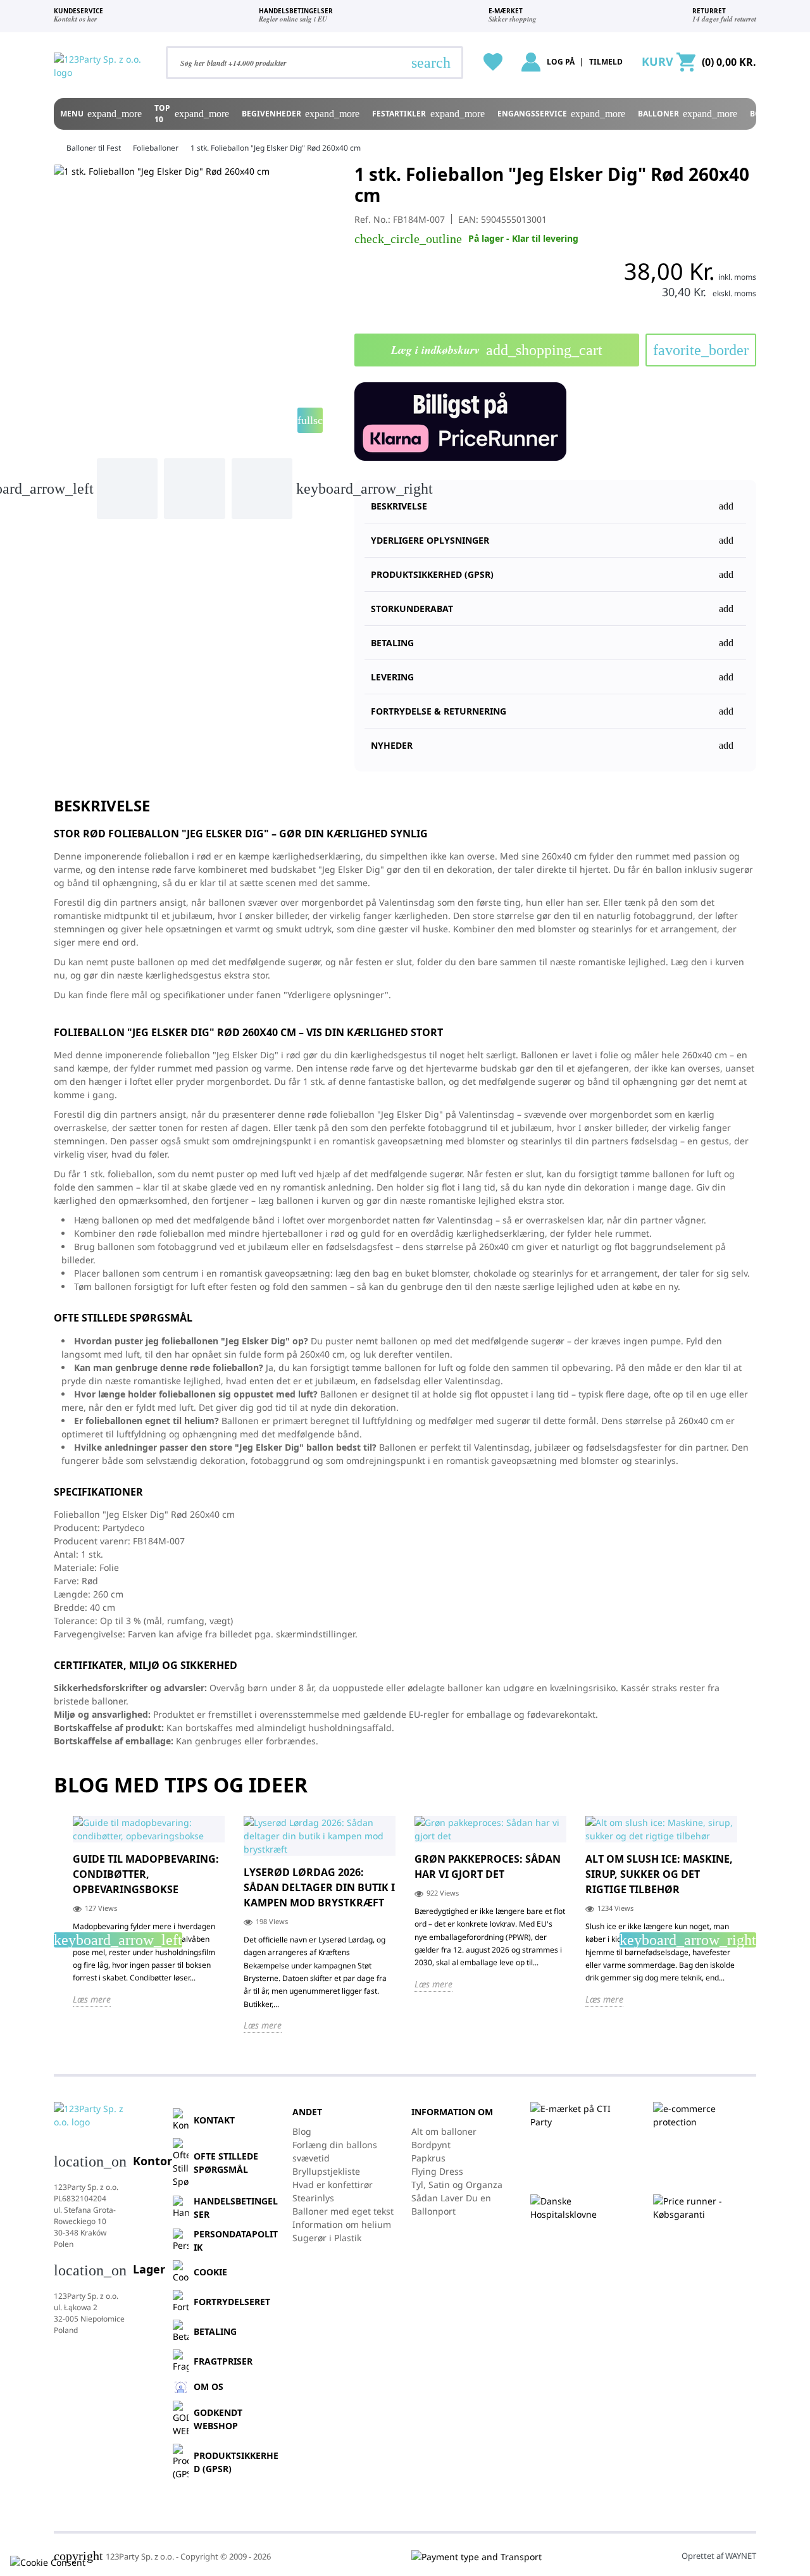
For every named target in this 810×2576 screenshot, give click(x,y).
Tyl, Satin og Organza (457, 2185)
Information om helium (342, 2224)
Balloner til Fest (94, 148)
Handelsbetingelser (236, 2208)
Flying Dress (437, 2171)
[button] (555, 569)
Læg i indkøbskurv (497, 350)
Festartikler (428, 114)
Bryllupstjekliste (326, 2171)
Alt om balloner (444, 2131)
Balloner (688, 114)
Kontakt (214, 2120)
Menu (101, 114)
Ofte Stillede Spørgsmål (226, 2163)
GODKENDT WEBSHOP (218, 2419)
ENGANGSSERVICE (561, 114)
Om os (209, 2386)
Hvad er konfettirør (333, 2185)
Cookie (210, 2272)
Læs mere (92, 1999)
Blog (302, 2131)
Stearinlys (313, 2198)
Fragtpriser (223, 2361)
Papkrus (428, 2158)
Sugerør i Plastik (327, 2238)
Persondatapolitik (236, 2241)
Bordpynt (431, 2145)
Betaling (215, 2331)
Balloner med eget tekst (343, 2211)
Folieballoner (156, 148)
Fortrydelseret (232, 2302)
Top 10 (191, 114)
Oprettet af (719, 2556)
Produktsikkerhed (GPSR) (236, 2462)
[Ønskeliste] (493, 62)
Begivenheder (301, 114)
